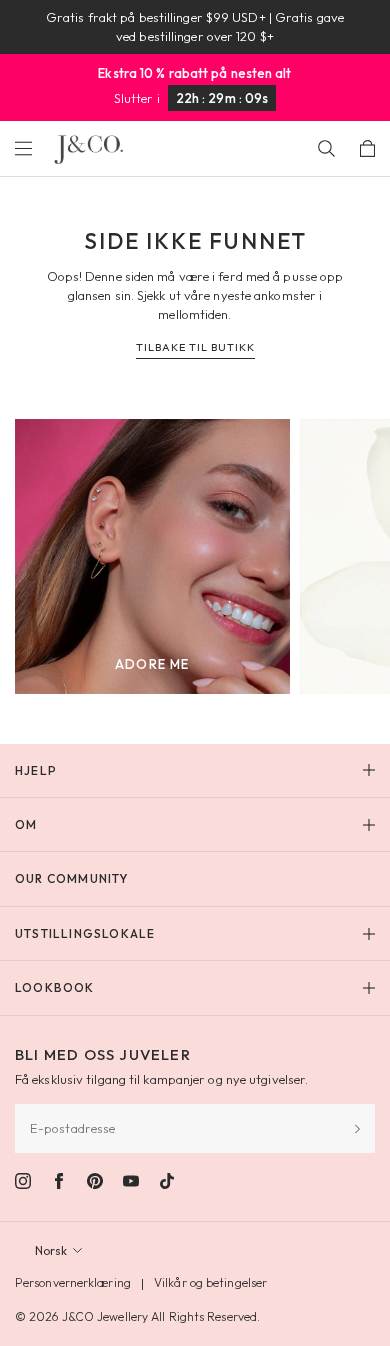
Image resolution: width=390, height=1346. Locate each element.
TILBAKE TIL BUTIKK (195, 347)
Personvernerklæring (73, 1282)
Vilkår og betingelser (210, 1282)
